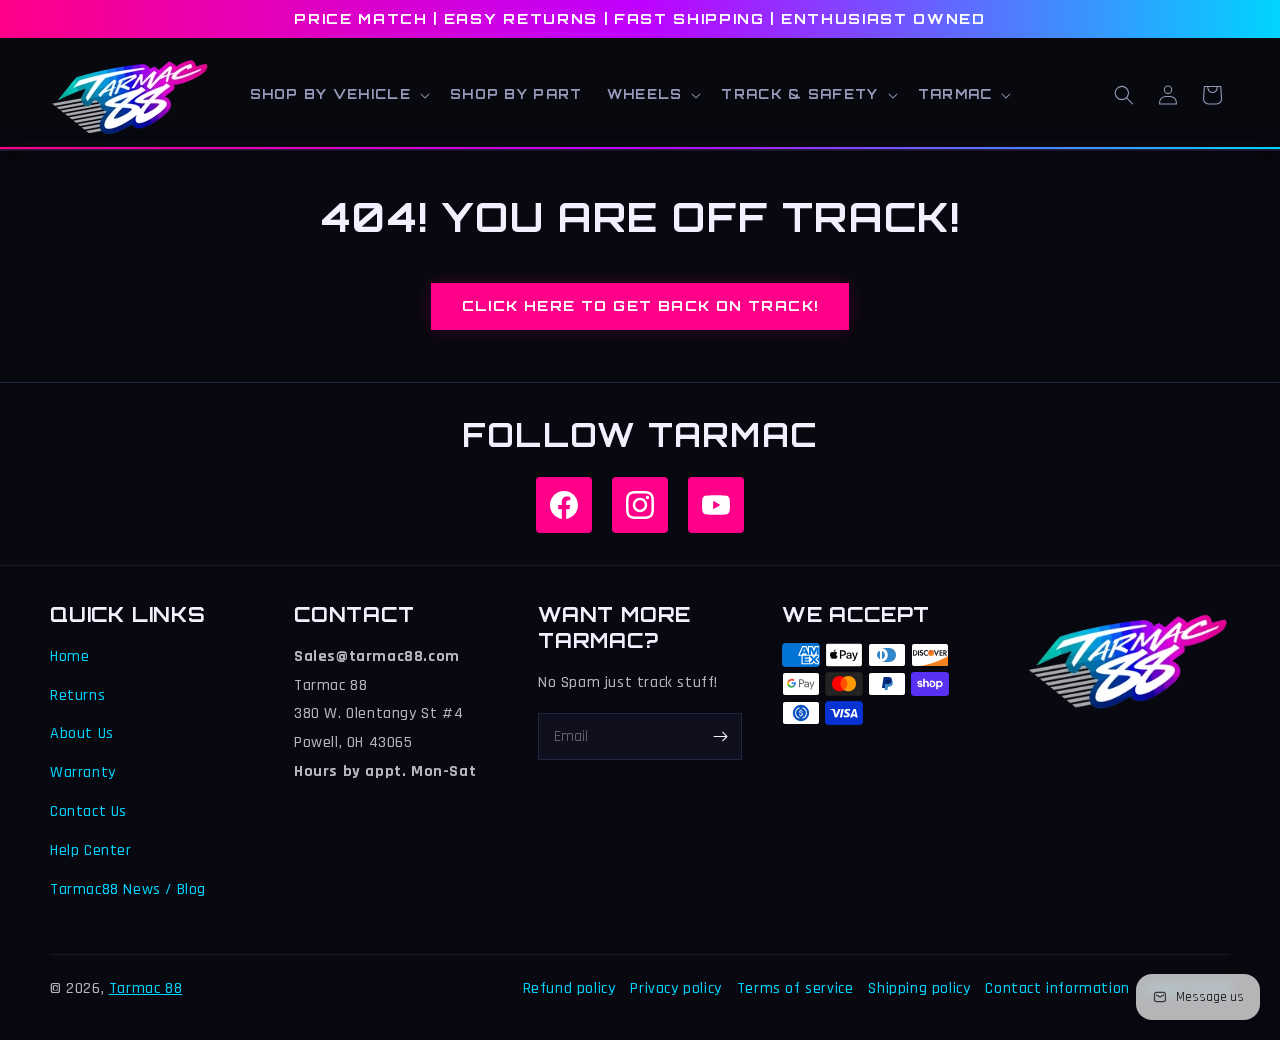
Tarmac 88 (145, 988)
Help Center (91, 850)
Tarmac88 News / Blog (128, 889)
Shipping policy (919, 988)
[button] (338, 94)
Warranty (83, 772)
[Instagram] (640, 505)
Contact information (1057, 988)
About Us (82, 733)
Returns (77, 695)
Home (69, 656)
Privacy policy (675, 988)
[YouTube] (716, 505)
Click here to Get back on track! (640, 305)
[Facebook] (564, 505)
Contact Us (88, 811)
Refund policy (569, 988)
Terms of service (795, 988)
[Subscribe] (720, 736)
